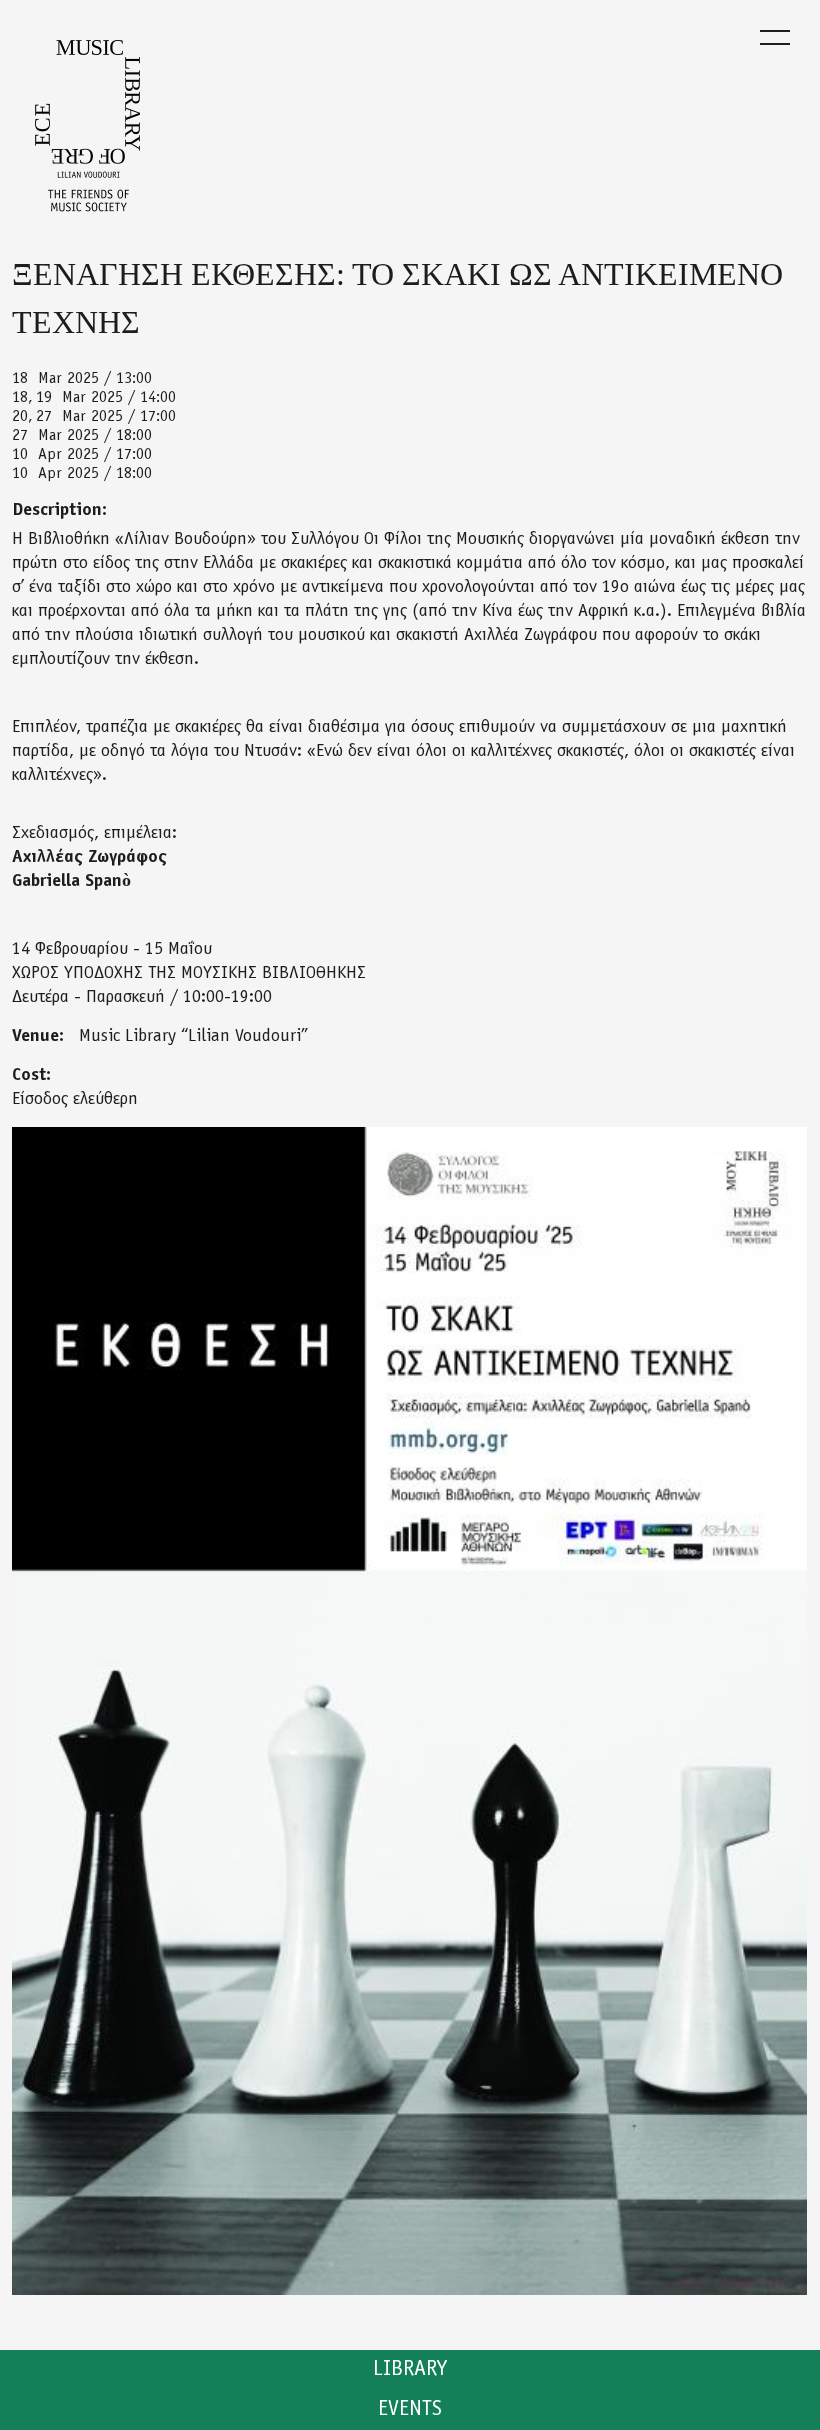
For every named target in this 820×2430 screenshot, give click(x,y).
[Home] (87, 132)
